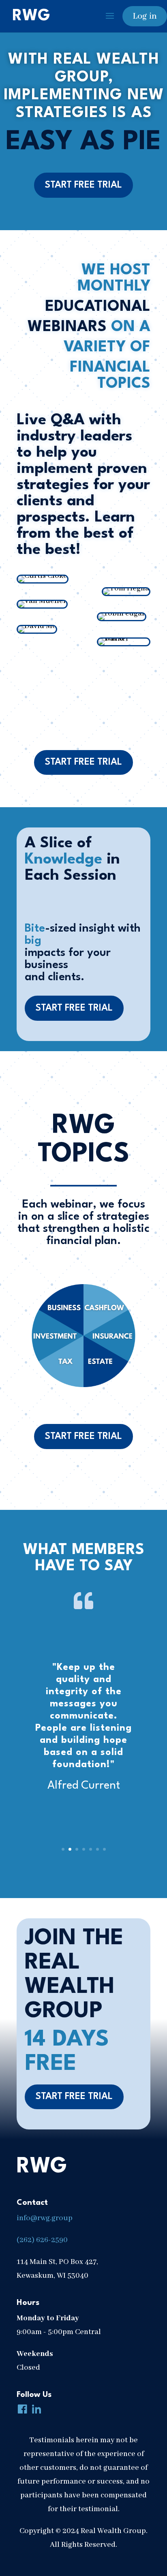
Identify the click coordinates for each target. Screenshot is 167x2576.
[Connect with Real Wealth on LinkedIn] (35, 2410)
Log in (145, 16)
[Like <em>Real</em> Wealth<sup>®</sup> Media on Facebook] (21, 2410)
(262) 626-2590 (42, 2240)
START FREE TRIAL (83, 185)
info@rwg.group (45, 2218)
